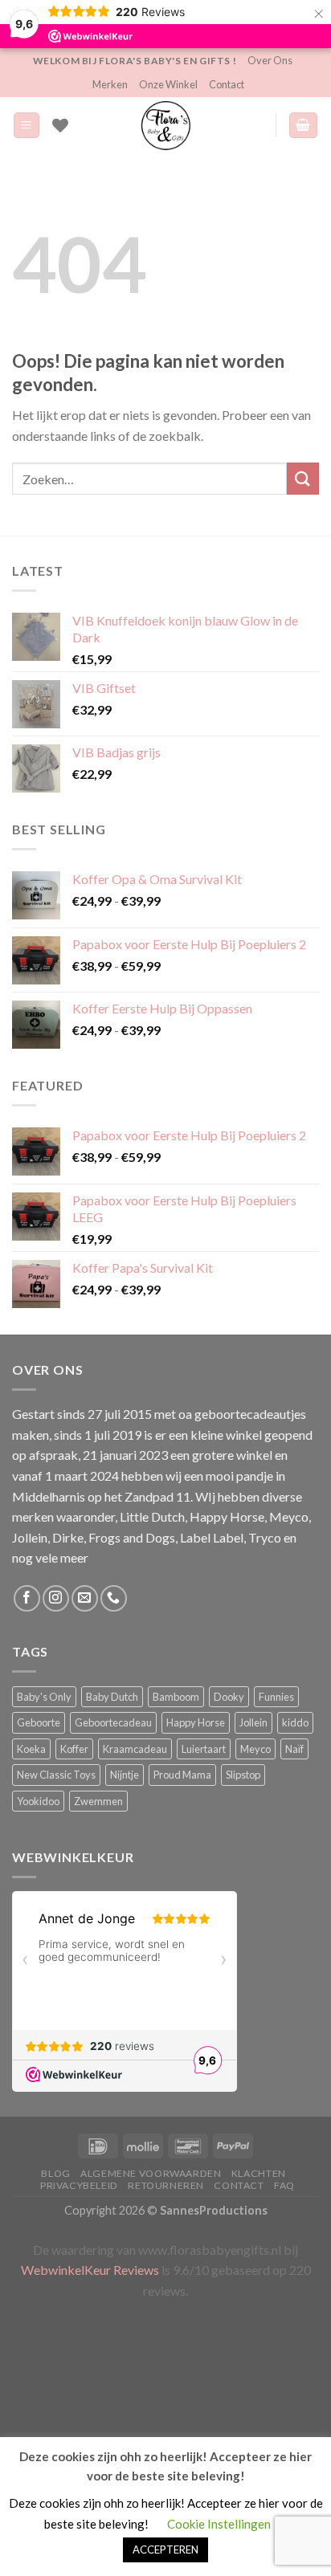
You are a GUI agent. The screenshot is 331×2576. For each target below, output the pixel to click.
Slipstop (243, 1775)
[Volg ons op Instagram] (56, 1598)
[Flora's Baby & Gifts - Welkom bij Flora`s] (165, 125)
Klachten (259, 2173)
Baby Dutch (112, 1697)
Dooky (229, 1697)
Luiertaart (204, 1749)
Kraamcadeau (135, 1749)
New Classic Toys (56, 1775)
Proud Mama (182, 1775)
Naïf (294, 1749)
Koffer (74, 1749)
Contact (227, 84)
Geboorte (39, 1722)
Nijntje (125, 1775)
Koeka (31, 1749)
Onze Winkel (168, 84)
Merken (110, 84)
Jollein (253, 1722)
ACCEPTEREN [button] (165, 2550)
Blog (55, 2173)
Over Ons (270, 60)
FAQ (284, 2185)
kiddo (295, 1722)
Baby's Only (44, 1697)
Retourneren (166, 2185)
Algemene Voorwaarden (151, 2173)
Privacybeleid (79, 2185)
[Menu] (27, 126)
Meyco (255, 1749)
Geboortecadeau (113, 1722)
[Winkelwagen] (304, 126)
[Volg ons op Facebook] (27, 1598)
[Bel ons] (114, 1598)
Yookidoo (38, 1801)
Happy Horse (196, 1722)
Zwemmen (98, 1801)
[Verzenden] (303, 478)
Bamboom (176, 1697)
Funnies (276, 1697)
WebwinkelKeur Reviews (90, 2270)
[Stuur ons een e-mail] (85, 1598)
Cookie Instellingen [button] (219, 2524)
